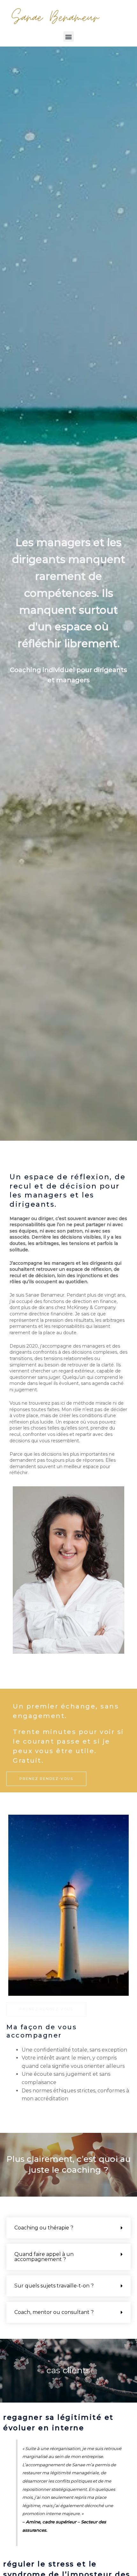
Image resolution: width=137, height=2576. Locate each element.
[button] (69, 37)
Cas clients (68, 2370)
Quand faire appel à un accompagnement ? (44, 2257)
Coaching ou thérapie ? (44, 2228)
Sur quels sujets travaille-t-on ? (54, 2286)
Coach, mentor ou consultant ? (54, 2312)
